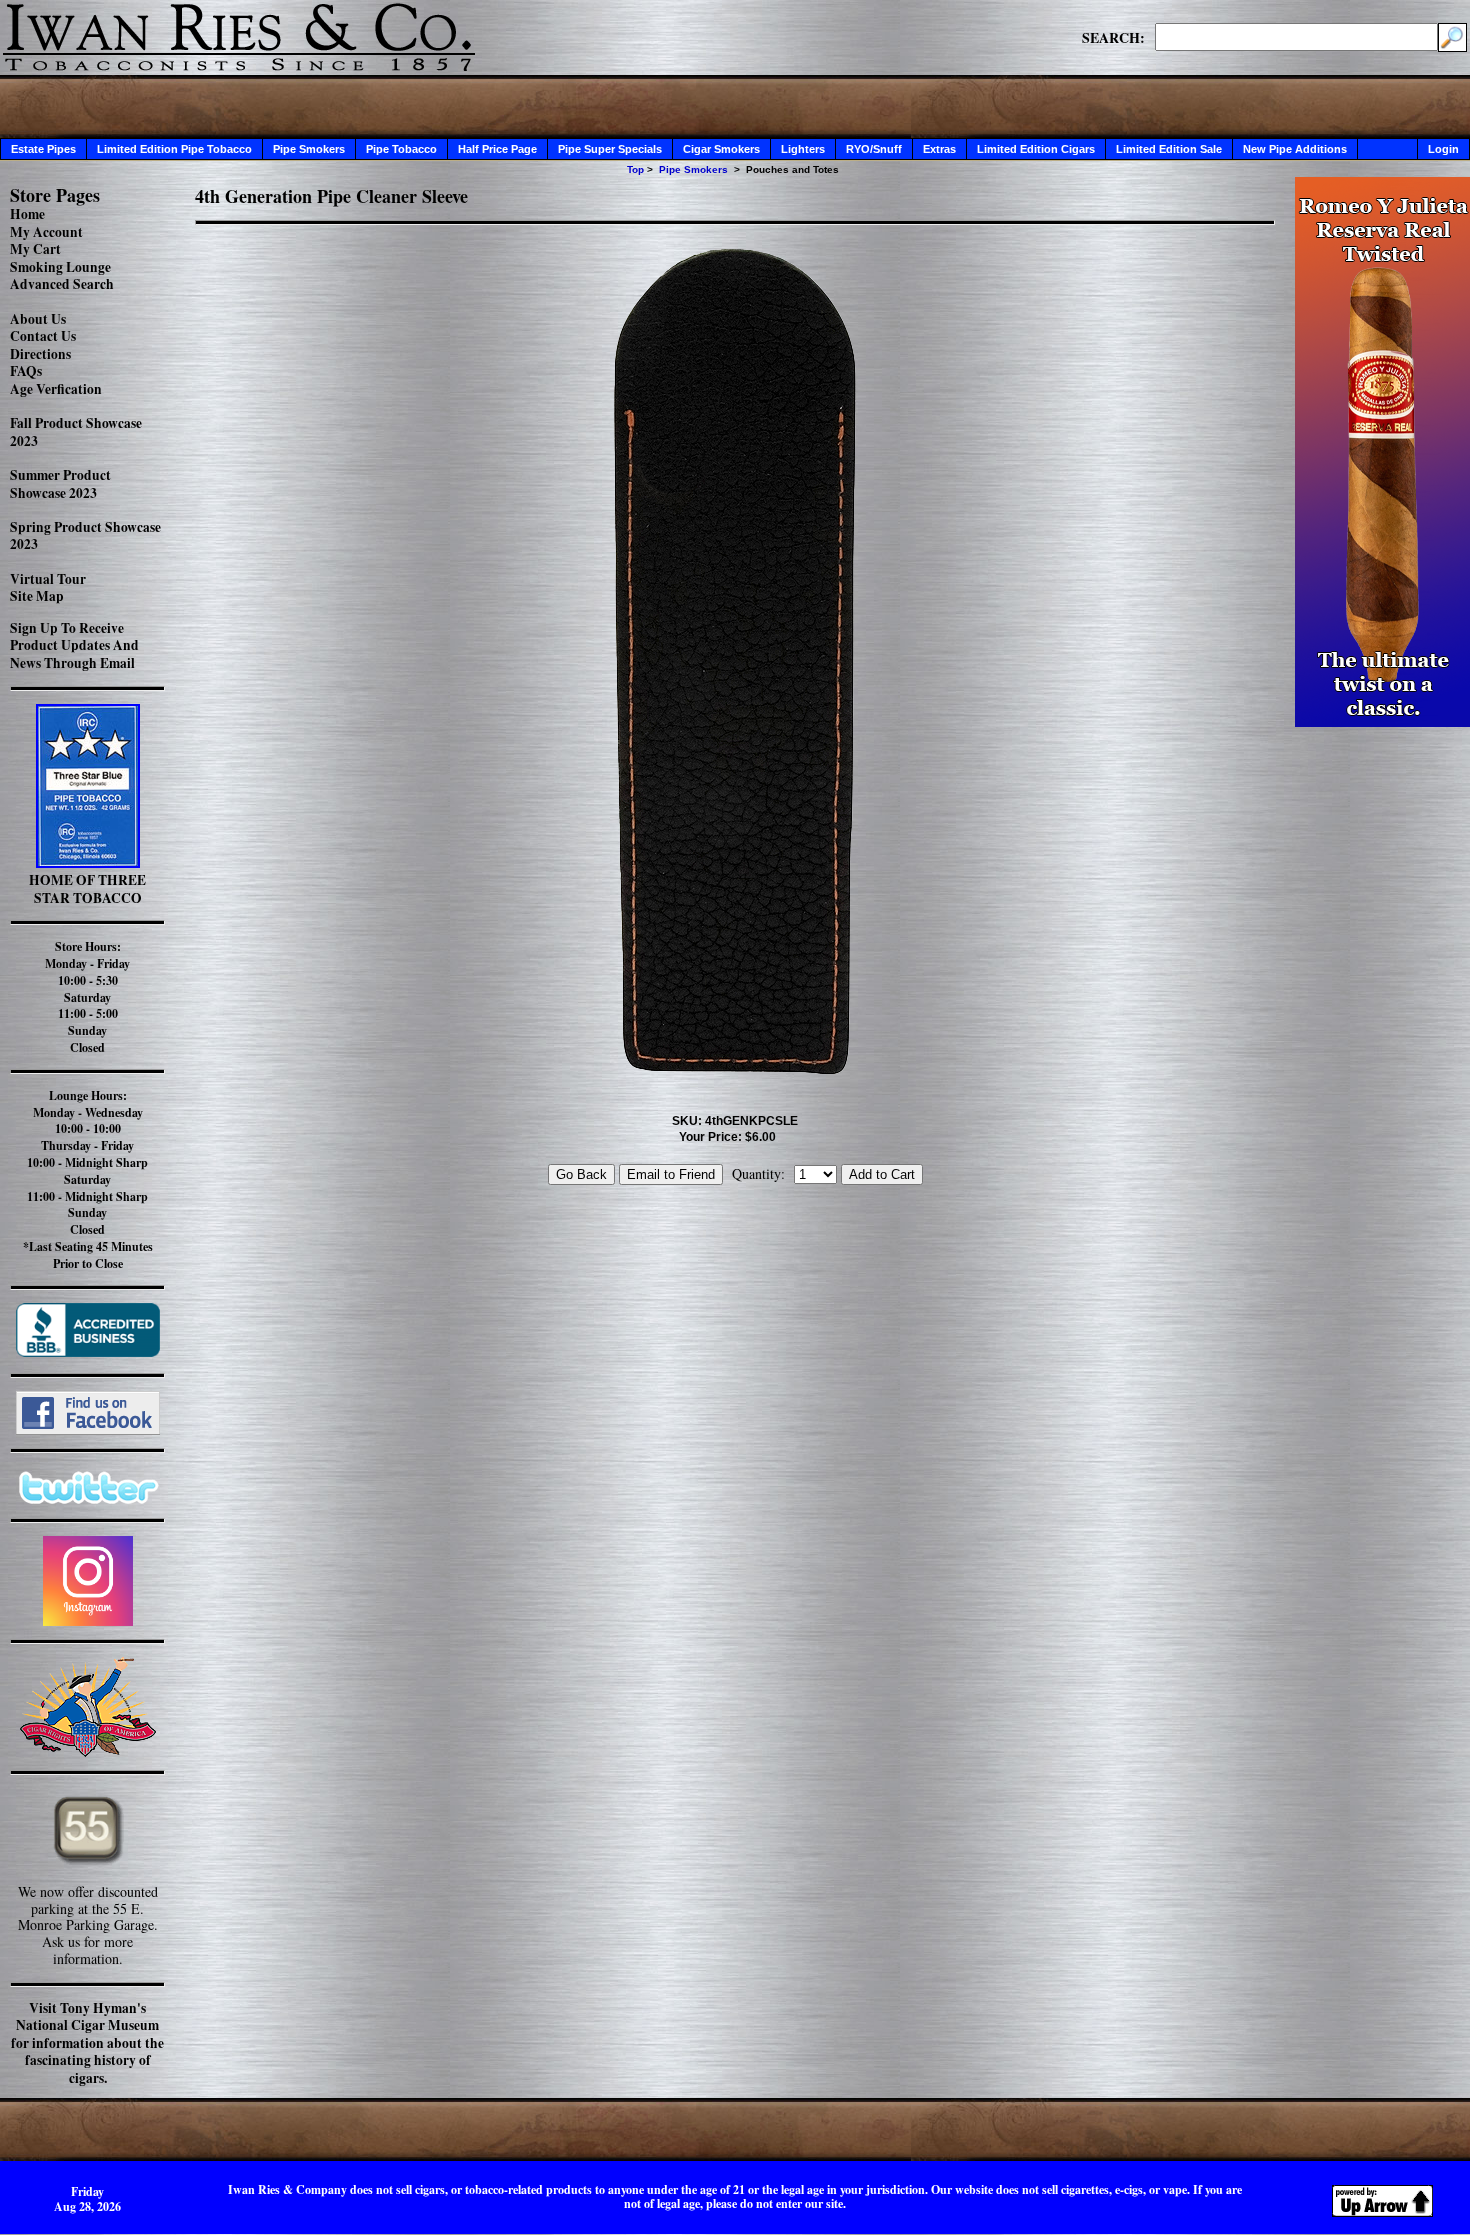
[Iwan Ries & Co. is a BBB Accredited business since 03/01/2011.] (88, 1351)
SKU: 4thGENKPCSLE (735, 1121)
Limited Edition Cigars (1036, 149)
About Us (38, 319)
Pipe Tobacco (401, 149)
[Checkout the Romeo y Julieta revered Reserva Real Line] (1382, 721)
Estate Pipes (43, 149)
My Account (46, 232)
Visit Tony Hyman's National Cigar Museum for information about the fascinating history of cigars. (87, 2043)
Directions (40, 354)
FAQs (26, 371)
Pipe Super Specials (610, 149)
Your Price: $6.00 (727, 1137)
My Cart (35, 249)
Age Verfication (56, 389)
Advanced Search (62, 284)
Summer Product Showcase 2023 (60, 484)
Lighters (803, 149)
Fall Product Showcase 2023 (76, 432)
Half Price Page (497, 149)
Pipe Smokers (309, 149)
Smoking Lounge (60, 267)
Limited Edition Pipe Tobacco (174, 149)
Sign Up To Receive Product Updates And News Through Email (74, 645)
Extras (939, 149)
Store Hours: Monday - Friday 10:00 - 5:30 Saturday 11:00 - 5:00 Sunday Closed (87, 997)
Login (1443, 149)
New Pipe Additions (1295, 149)
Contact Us (43, 336)
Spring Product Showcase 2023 (85, 536)
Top (635, 169)
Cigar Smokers (721, 149)
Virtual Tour (48, 579)
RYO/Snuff (874, 149)
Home (27, 214)
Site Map (37, 596)
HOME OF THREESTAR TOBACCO (87, 889)
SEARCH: (1113, 37)
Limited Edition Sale (1169, 149)
